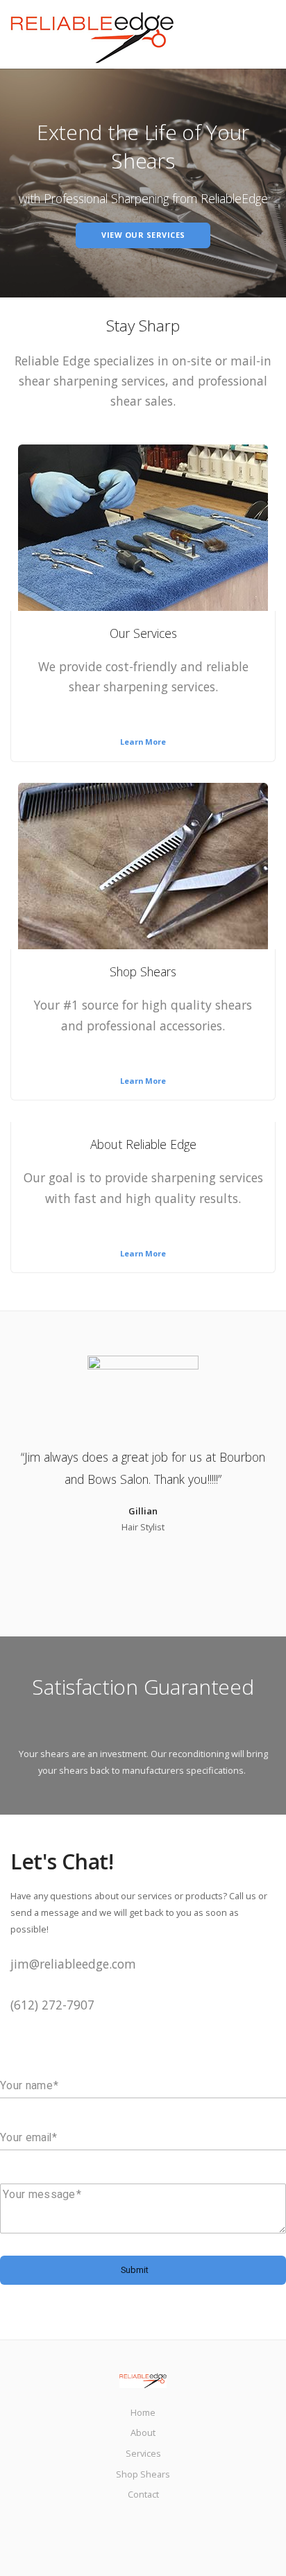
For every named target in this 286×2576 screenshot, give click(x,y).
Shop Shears (143, 2474)
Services (143, 2453)
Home (143, 2412)
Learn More (143, 742)
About (143, 2432)
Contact (143, 2494)
